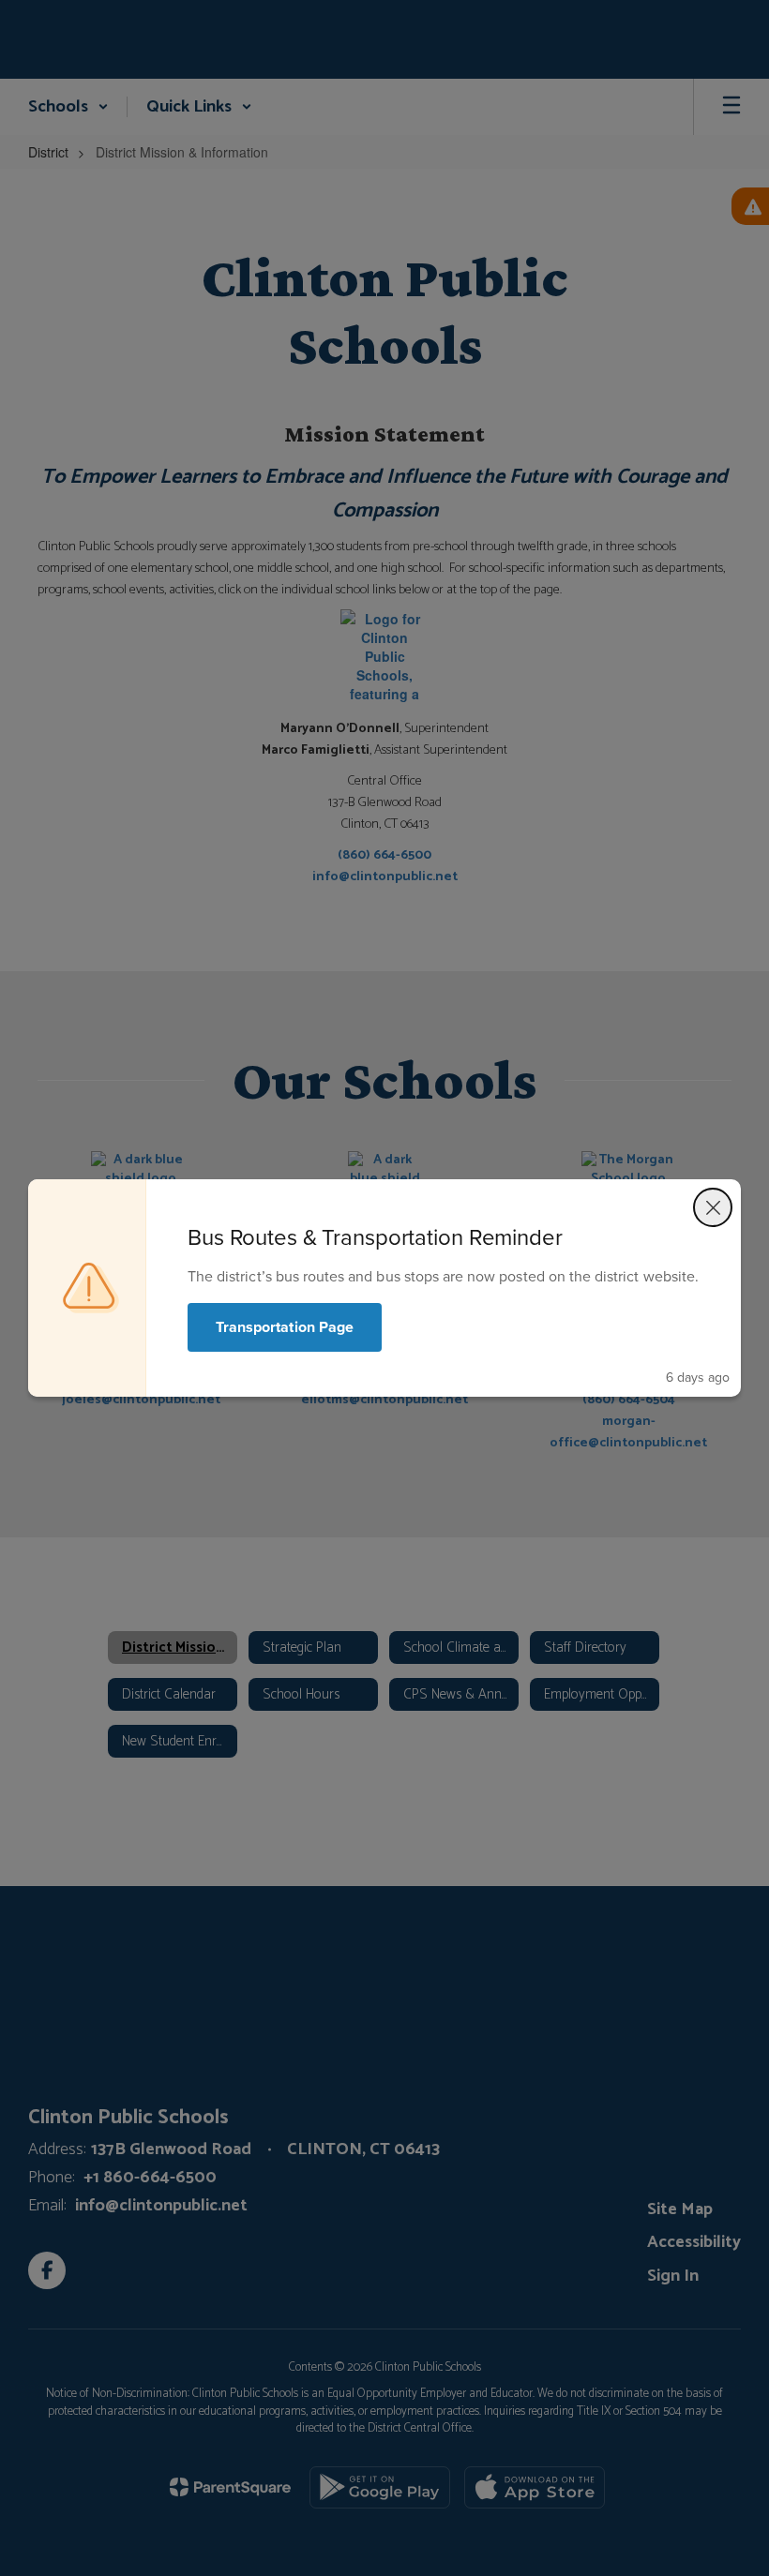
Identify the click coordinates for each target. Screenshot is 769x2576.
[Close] (713, 1207)
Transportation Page (285, 1327)
